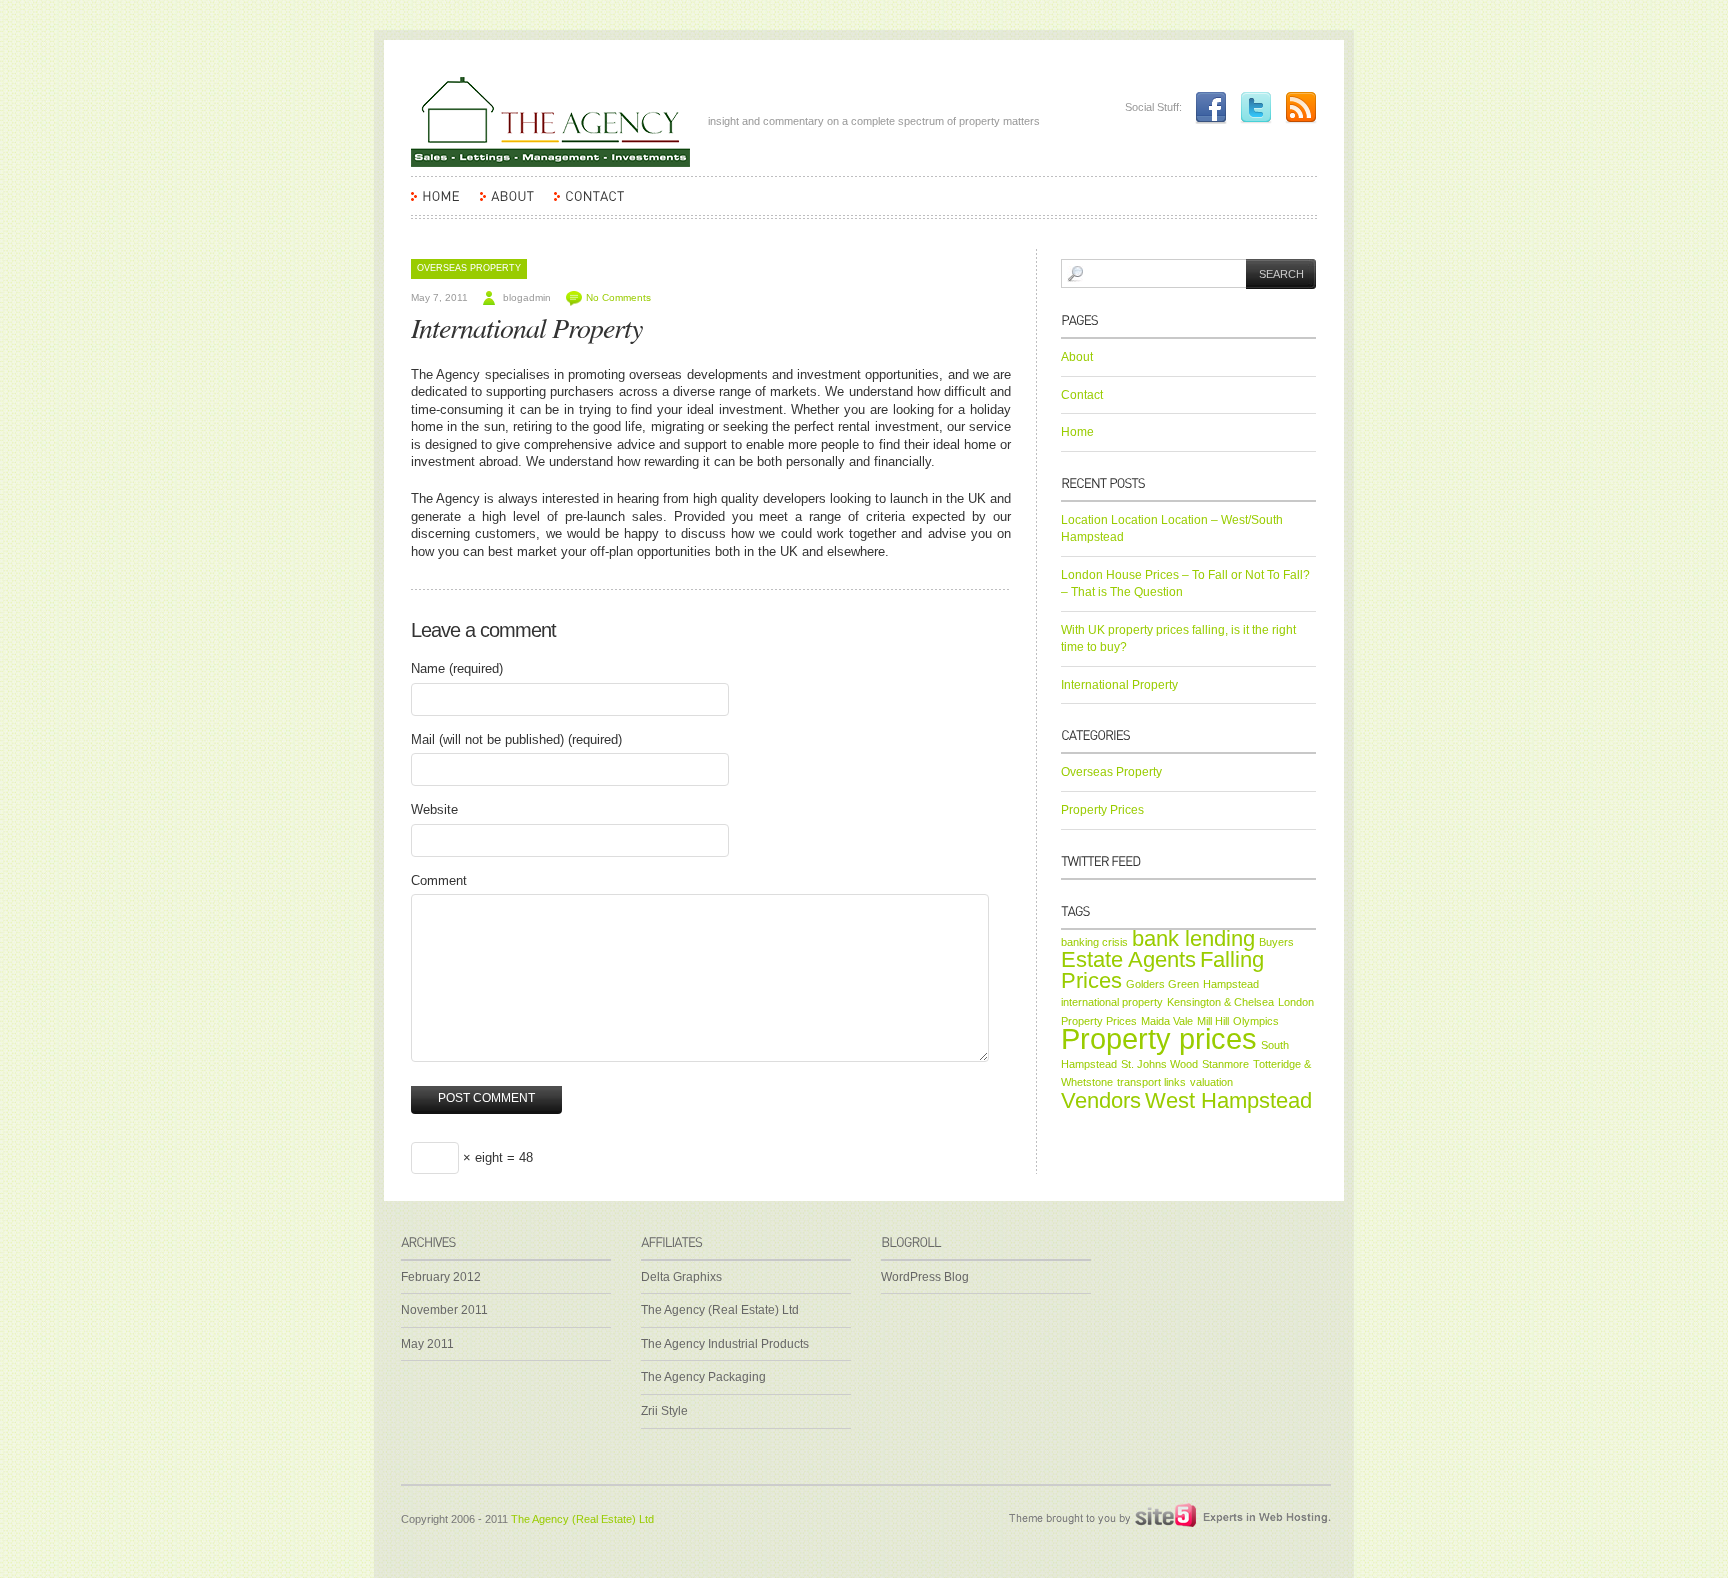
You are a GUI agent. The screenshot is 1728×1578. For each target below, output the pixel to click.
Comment (439, 880)
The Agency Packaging (703, 1377)
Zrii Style (664, 1411)
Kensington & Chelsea (1220, 1002)
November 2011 (444, 1310)
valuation (1211, 1082)
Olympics (1256, 1021)
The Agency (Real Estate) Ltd (720, 1310)
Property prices (1159, 1038)
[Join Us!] (1206, 107)
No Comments (618, 297)
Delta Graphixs (681, 1277)
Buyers (1276, 942)
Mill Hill (1213, 1021)
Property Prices (1102, 810)
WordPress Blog (925, 1277)
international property (1112, 1002)
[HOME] (435, 205)
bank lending (1193, 938)
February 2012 (441, 1277)
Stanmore (1225, 1064)
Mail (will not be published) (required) (516, 739)
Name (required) (457, 668)
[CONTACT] (589, 205)
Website (434, 809)
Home (1077, 432)
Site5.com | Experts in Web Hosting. (1159, 1516)
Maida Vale (1167, 1021)
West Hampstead (1228, 1100)
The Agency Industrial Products (725, 1344)
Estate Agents (1128, 959)
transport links (1151, 1082)
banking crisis (1094, 942)
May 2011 (427, 1344)
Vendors (1101, 1100)
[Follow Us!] (1251, 107)
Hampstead (1231, 984)
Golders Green (1162, 984)
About (1077, 357)
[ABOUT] (507, 205)
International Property (526, 327)
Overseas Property (469, 268)
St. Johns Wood (1159, 1064)
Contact (1082, 395)
